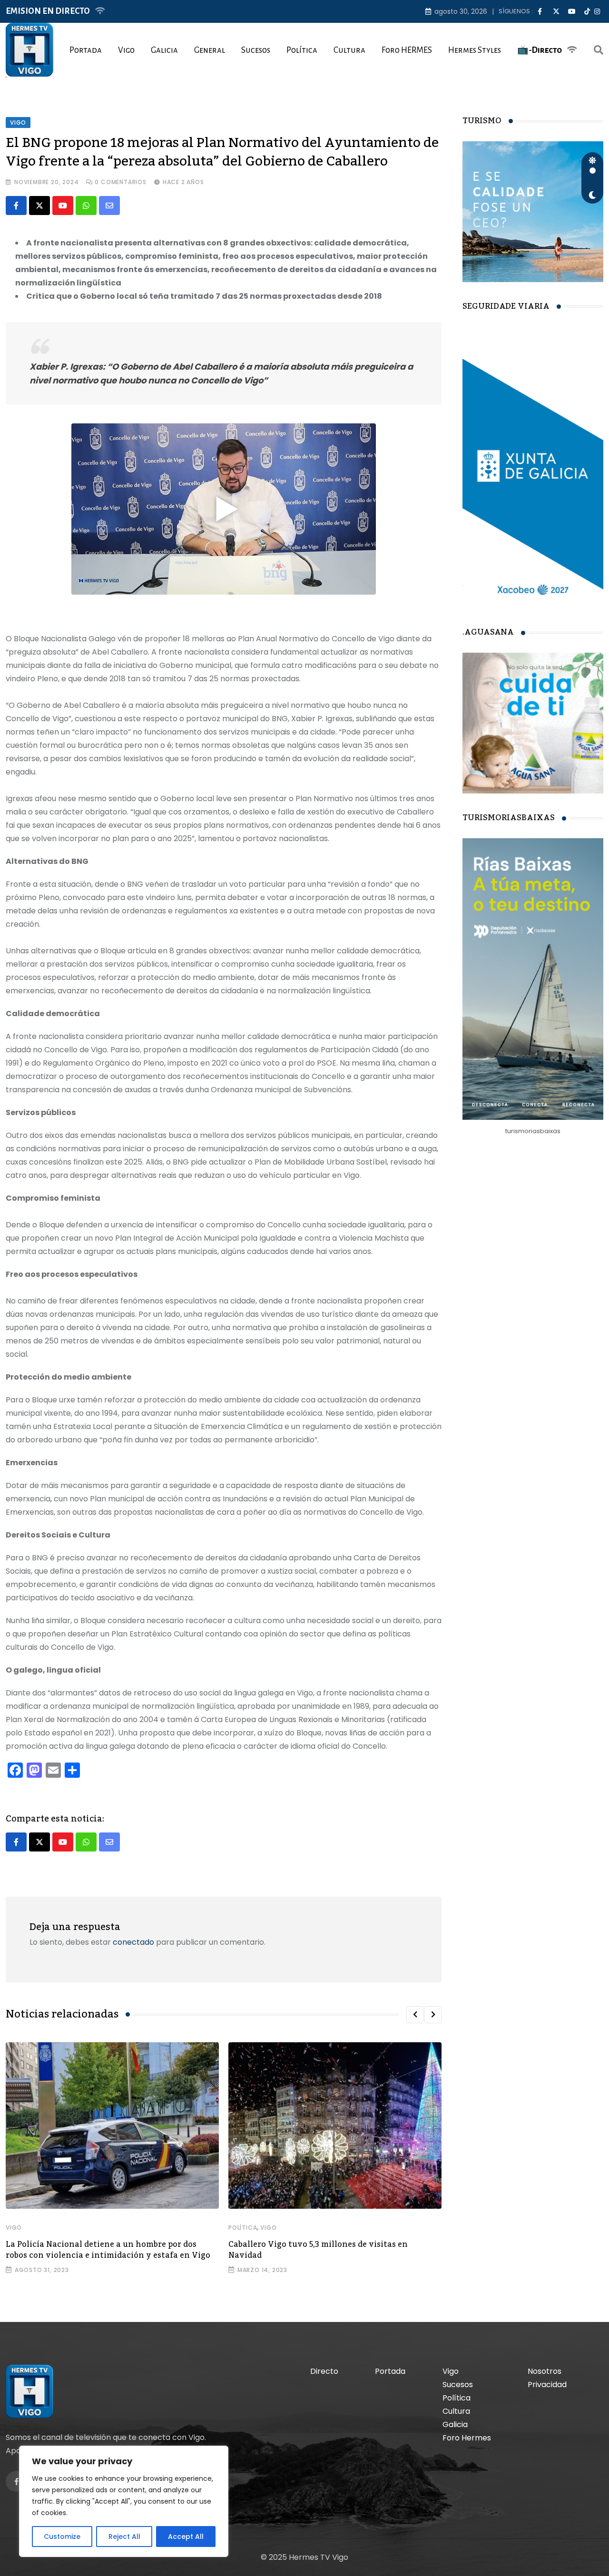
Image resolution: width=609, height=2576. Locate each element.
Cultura (349, 50)
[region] (124, 2501)
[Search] (599, 50)
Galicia (164, 50)
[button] (415, 2015)
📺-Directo (540, 50)
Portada (86, 50)
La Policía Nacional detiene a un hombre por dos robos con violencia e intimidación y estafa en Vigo (108, 2250)
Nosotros (545, 2371)
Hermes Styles (475, 50)
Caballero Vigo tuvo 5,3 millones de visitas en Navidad (318, 2250)
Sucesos (256, 50)
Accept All (186, 2537)
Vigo (126, 50)
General (210, 50)
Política (302, 50)
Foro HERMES (407, 50)
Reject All (124, 2537)
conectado (133, 1942)
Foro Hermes (467, 2438)
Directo (324, 2371)
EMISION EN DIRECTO (48, 11)
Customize (62, 2537)
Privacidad (547, 2385)
